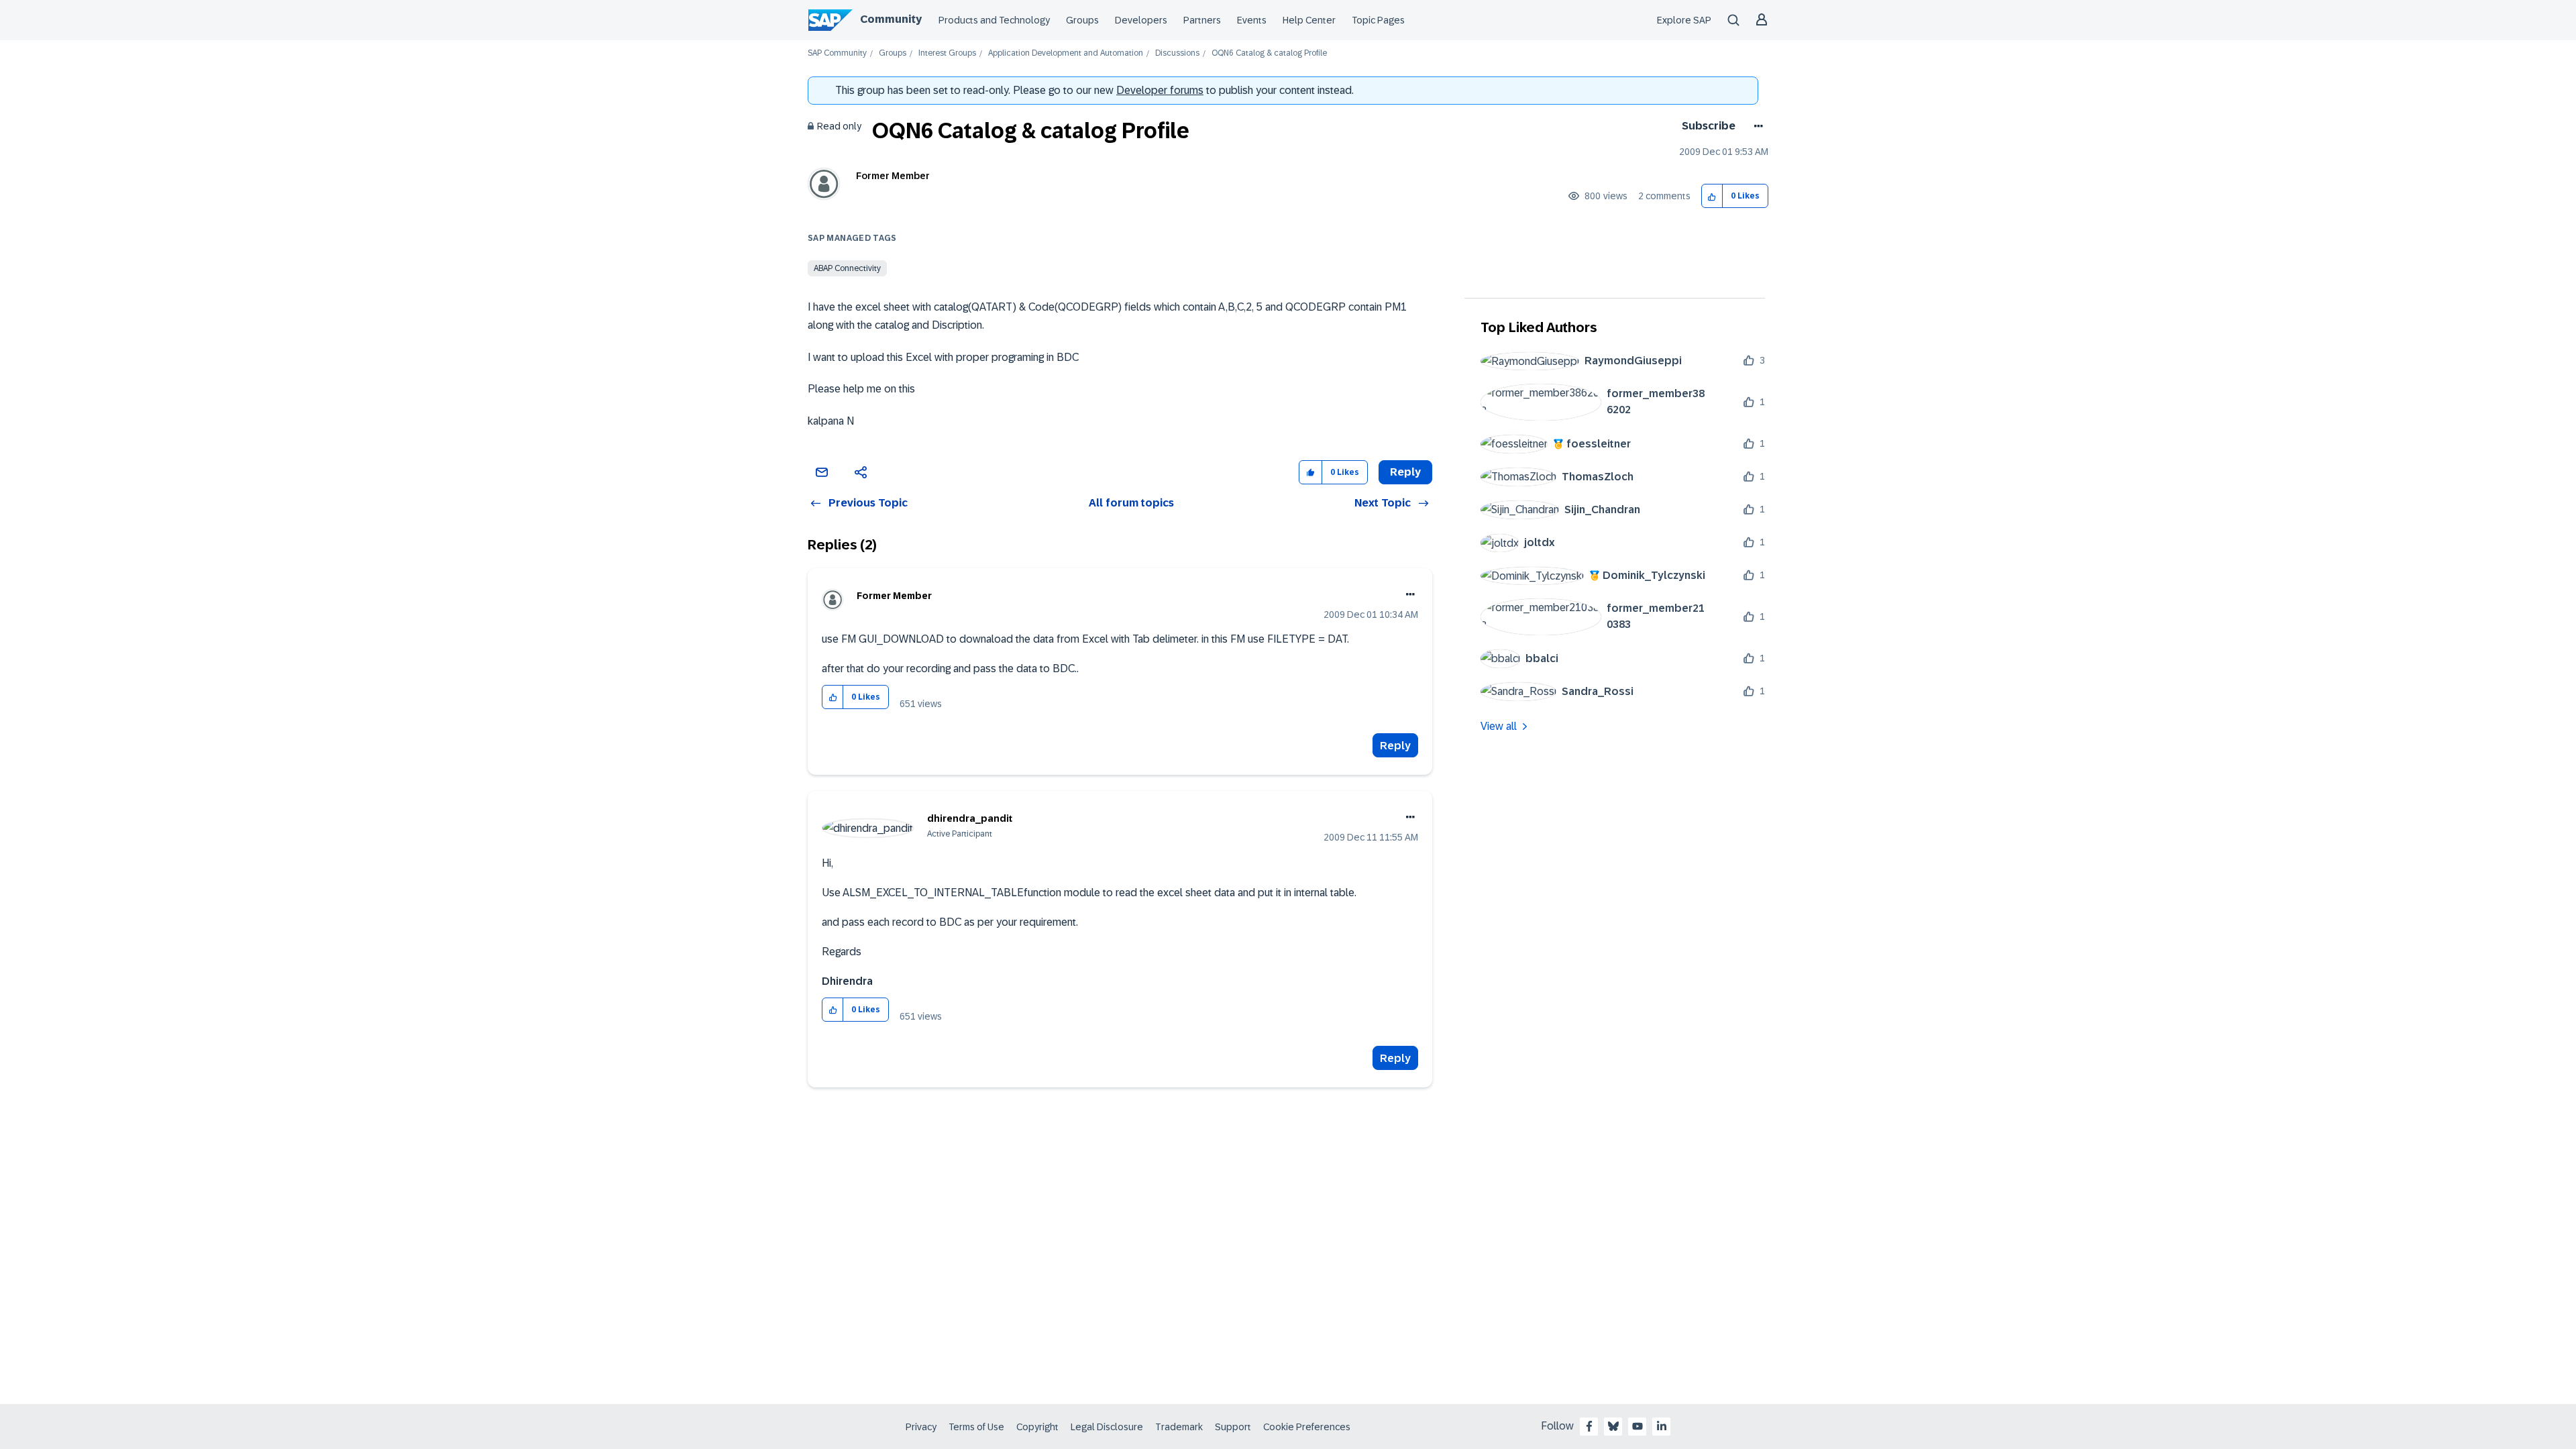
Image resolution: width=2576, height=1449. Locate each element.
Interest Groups (947, 53)
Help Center (1309, 20)
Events (1252, 20)
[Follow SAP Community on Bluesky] (1613, 1426)
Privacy (921, 1427)
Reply (1395, 746)
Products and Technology (994, 20)
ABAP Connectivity (847, 268)
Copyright (1037, 1427)
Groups (1082, 20)
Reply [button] (1405, 472)
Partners (1202, 20)
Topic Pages (1378, 20)
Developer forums (1160, 90)
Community (891, 19)
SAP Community (837, 53)
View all (1499, 726)
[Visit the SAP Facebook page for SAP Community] (1589, 1426)
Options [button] (1756, 126)
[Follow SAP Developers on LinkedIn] (1662, 1426)
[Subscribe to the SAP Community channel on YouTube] (1638, 1426)
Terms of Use (976, 1427)
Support (1233, 1427)
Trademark (1179, 1427)
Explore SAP (1684, 20)
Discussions (1177, 53)
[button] (1712, 196)
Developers (1141, 20)
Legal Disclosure (1107, 1427)
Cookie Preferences (1307, 1427)
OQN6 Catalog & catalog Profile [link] (1269, 53)
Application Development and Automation (1066, 53)
